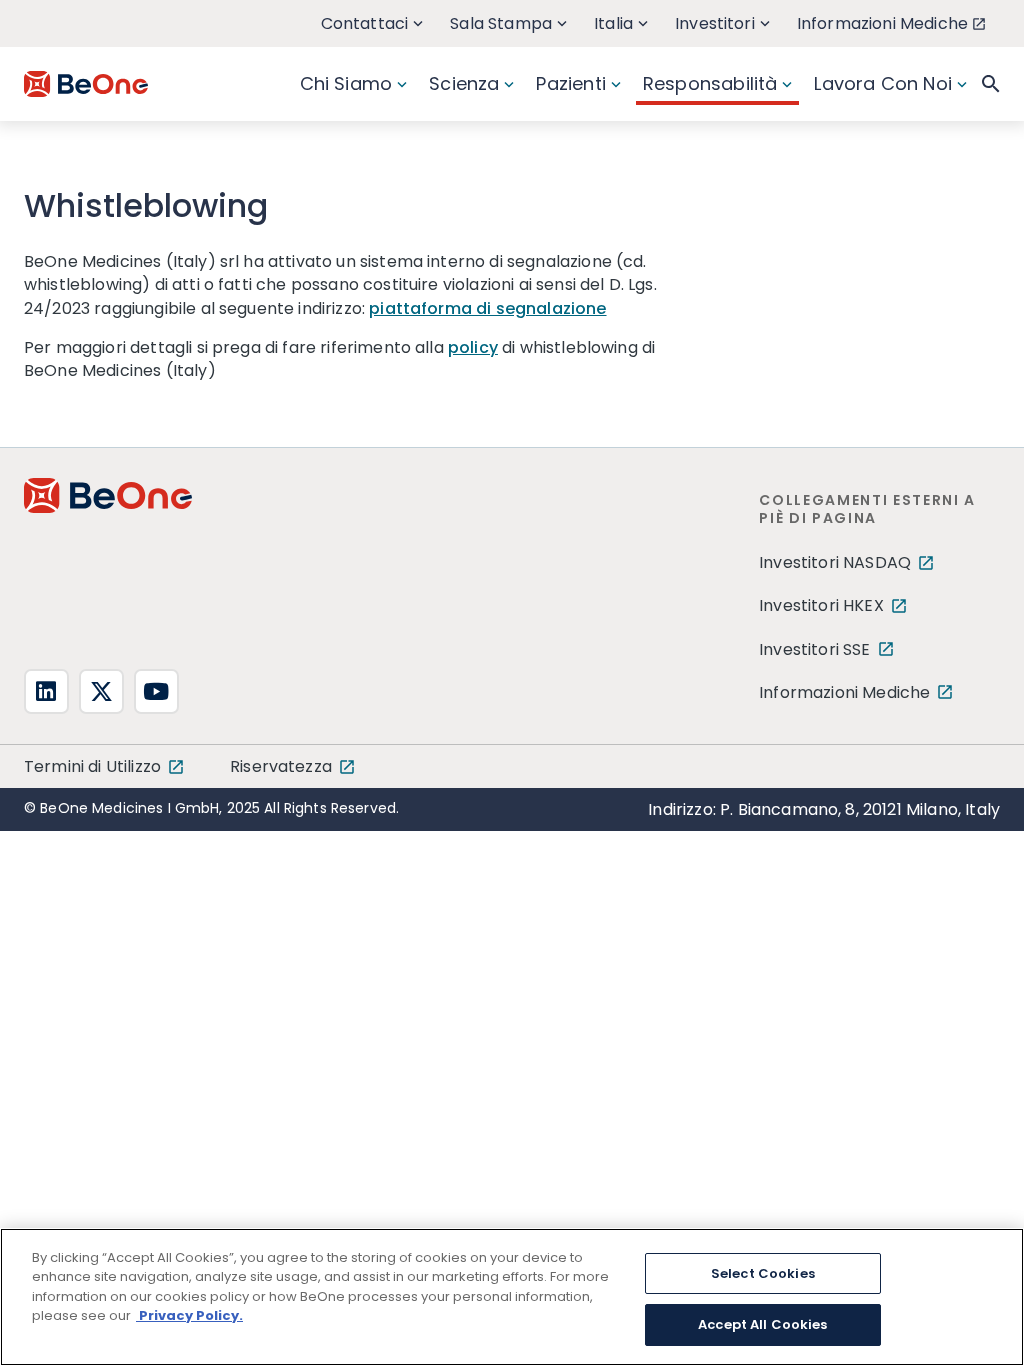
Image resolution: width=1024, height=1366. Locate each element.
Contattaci (365, 23)
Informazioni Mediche (882, 23)
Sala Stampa (501, 23)
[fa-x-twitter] (101, 691)
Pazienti (570, 83)
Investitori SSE (814, 649)
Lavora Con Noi (883, 83)
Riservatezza (281, 766)
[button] (991, 84)
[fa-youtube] (156, 691)
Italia (613, 23)
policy (473, 347)
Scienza (464, 83)
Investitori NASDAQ (835, 562)
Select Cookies (763, 1273)
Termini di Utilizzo (92, 766)
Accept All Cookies (762, 1324)
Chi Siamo (346, 83)
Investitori (715, 23)
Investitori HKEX (821, 605)
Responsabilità (710, 83)
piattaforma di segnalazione (487, 308)
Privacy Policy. (189, 1315)
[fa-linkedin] (46, 691)
